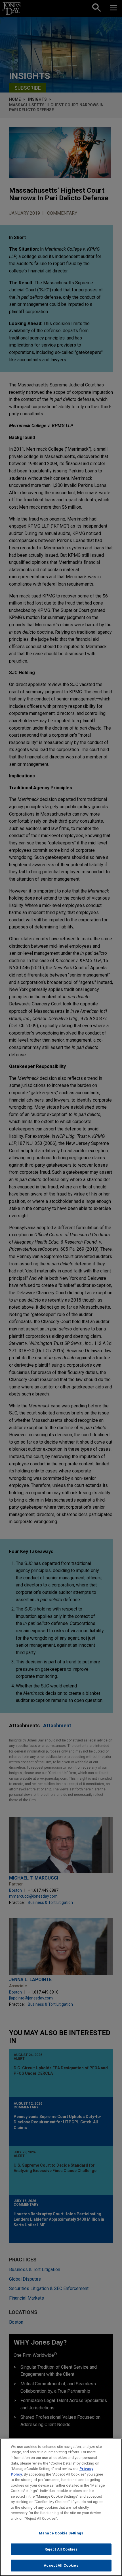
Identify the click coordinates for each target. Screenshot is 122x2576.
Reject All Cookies (61, 2549)
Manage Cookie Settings (61, 2533)
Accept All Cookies (61, 2565)
